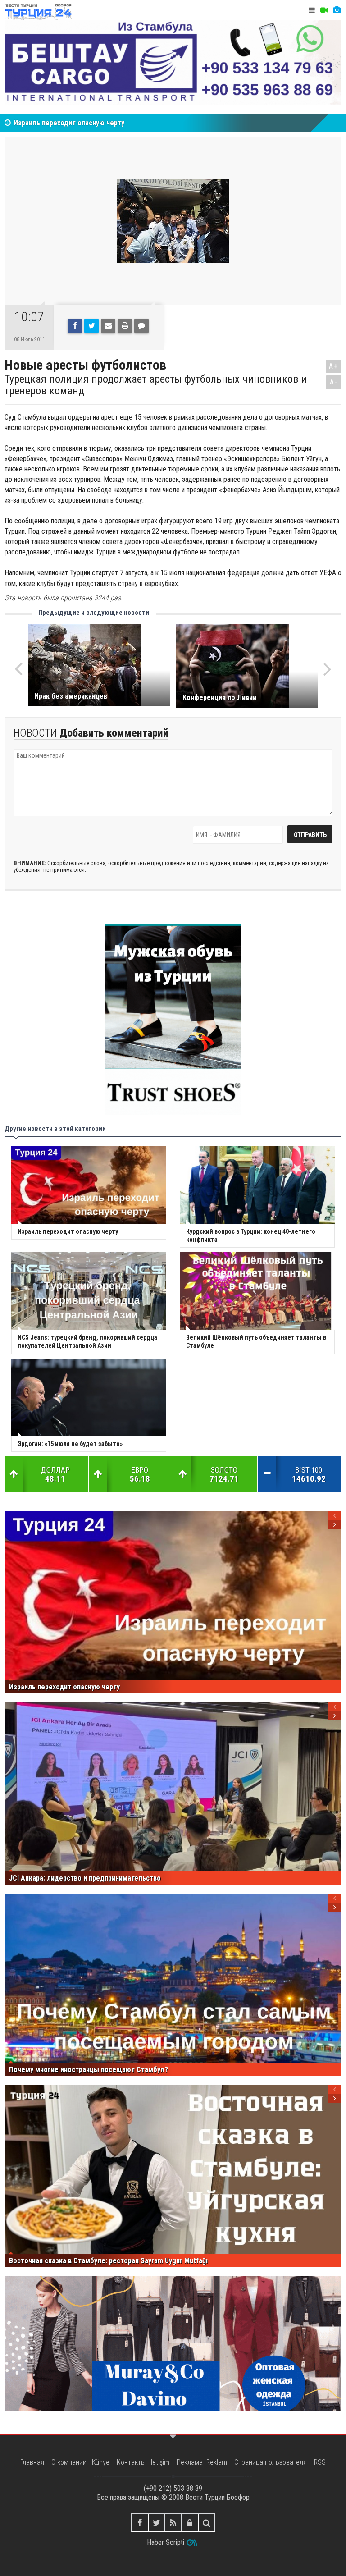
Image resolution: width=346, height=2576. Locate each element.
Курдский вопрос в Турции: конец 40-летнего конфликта (104, 123)
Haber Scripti (166, 2542)
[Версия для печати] (125, 326)
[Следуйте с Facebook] (140, 2523)
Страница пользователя (271, 2462)
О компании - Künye (80, 2462)
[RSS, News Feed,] (173, 2523)
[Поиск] (207, 2523)
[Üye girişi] (190, 2523)
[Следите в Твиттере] (157, 2523)
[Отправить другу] (108, 326)
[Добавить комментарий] (141, 326)
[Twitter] (91, 326)
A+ (334, 366)
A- (334, 382)
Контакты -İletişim (143, 2462)
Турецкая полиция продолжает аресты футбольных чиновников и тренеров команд (156, 385)
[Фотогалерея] (337, 10)
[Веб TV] (324, 10)
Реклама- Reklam (202, 2462)
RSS (320, 2462)
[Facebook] (75, 326)
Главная (32, 2462)
